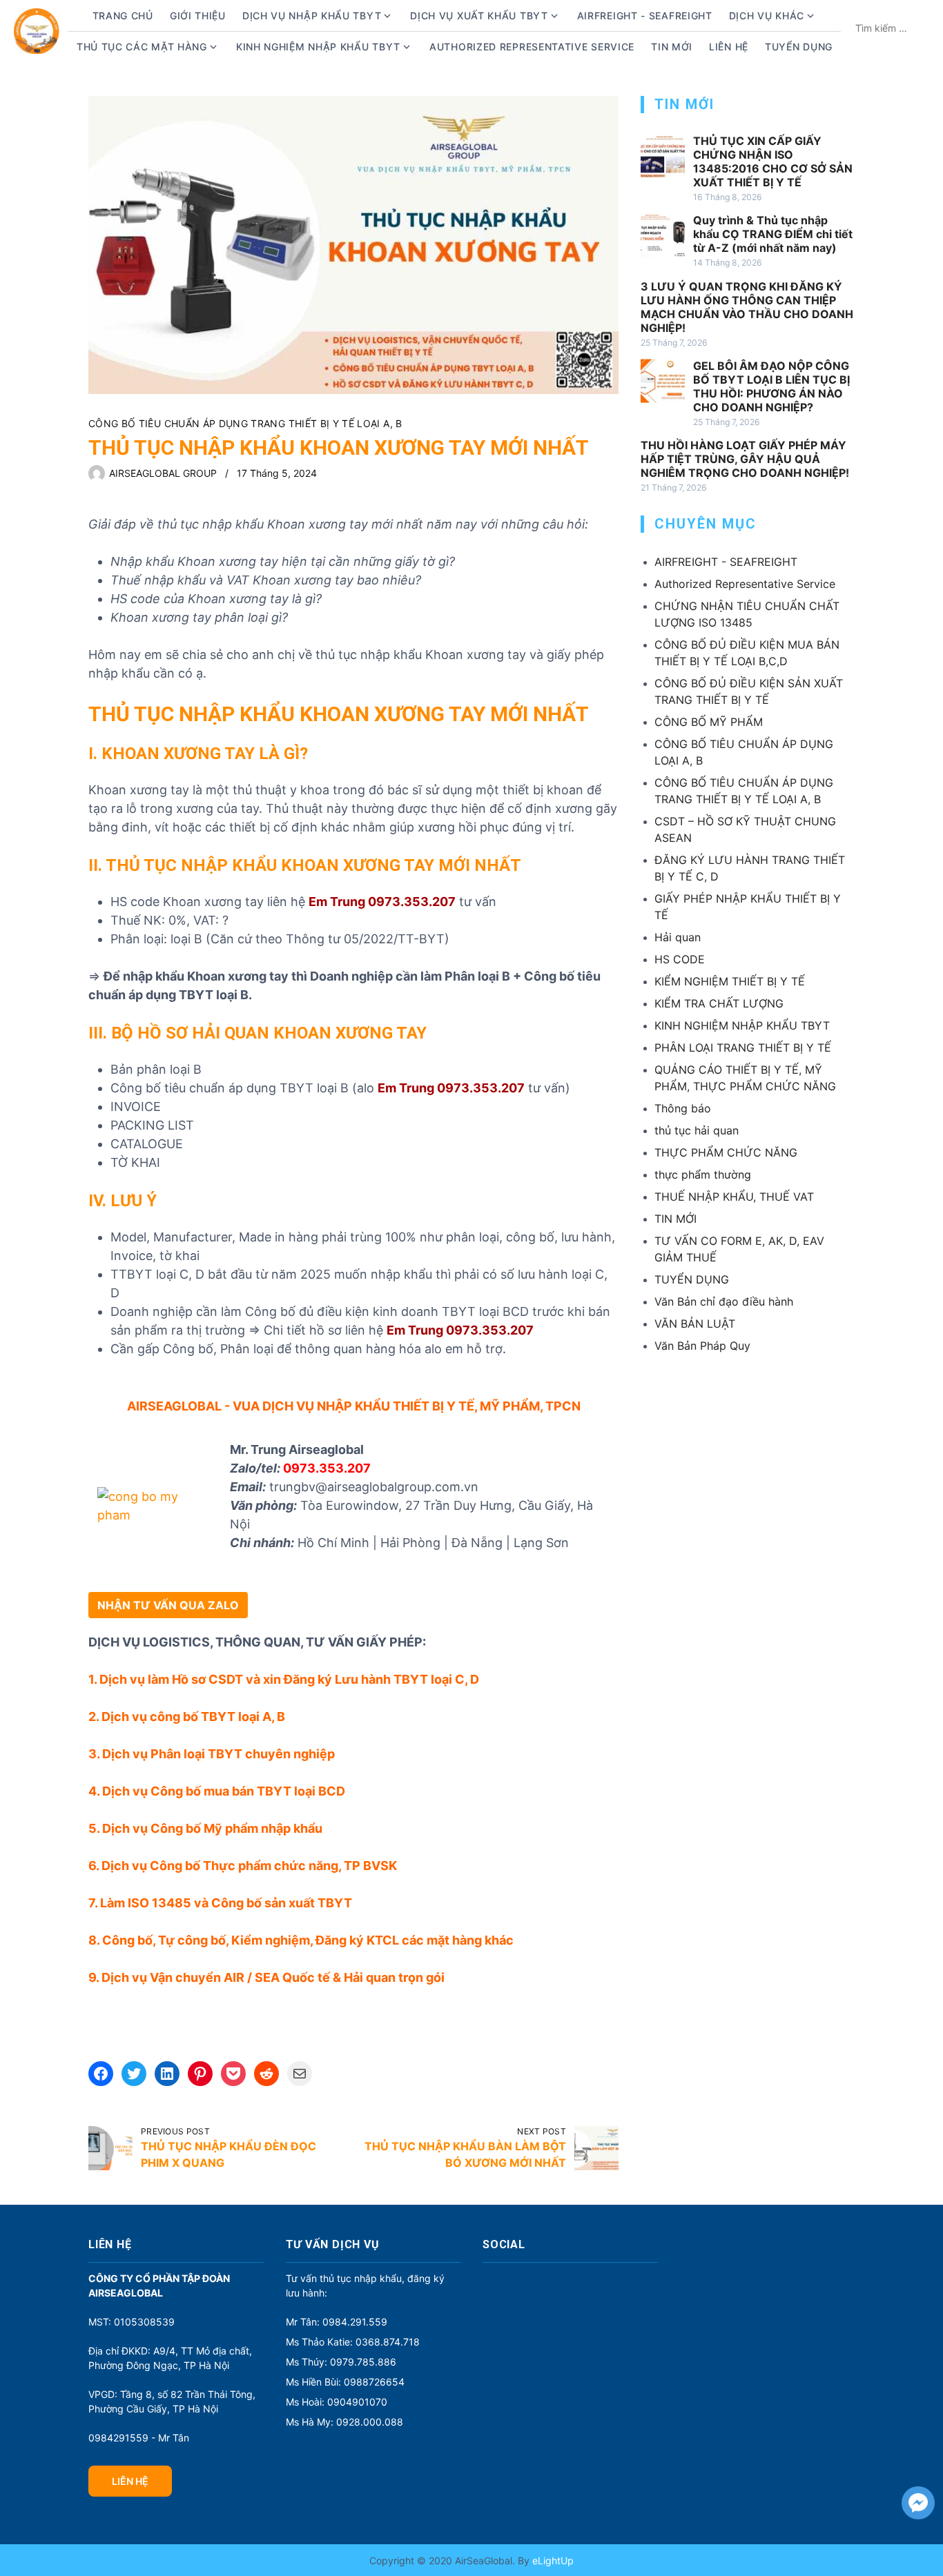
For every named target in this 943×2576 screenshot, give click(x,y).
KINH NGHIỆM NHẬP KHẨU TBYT (742, 1025)
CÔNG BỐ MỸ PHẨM (709, 722)
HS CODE (680, 959)
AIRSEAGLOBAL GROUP (163, 473)
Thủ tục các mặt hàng (142, 47)
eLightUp (552, 2560)
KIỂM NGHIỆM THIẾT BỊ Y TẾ (730, 981)
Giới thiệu (198, 16)
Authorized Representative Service (532, 47)
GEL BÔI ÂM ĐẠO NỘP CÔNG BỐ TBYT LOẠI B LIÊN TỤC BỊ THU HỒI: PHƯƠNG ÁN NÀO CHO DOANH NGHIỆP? (771, 386)
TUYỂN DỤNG (799, 47)
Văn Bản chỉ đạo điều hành (724, 1301)
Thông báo (683, 1108)
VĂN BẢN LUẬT (695, 1324)
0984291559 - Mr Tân (139, 2438)
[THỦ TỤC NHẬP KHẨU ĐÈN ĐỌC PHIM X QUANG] (110, 2148)
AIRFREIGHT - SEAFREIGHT (645, 16)
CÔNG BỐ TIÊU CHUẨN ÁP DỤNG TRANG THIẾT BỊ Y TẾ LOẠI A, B (245, 423)
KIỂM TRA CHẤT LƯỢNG (719, 1003)
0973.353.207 (327, 1468)
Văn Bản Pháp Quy (702, 1346)
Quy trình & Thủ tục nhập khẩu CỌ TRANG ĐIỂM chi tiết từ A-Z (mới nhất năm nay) (773, 234)
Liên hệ (729, 47)
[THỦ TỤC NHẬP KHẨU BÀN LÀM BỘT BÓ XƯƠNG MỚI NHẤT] (596, 2148)
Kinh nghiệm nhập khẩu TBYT (318, 47)
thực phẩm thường (703, 1174)
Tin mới (672, 47)
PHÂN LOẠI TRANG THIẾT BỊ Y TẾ (743, 1048)
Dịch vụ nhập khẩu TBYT (312, 16)
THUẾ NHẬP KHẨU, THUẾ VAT (734, 1197)
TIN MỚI (675, 1219)
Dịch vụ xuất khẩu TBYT (479, 16)
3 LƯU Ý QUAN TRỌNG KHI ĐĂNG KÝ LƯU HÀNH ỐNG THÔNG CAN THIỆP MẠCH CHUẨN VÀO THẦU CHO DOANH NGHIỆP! (747, 307)
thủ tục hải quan (697, 1130)
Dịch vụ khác (767, 16)
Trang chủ (123, 16)
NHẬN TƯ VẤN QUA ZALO (168, 1605)
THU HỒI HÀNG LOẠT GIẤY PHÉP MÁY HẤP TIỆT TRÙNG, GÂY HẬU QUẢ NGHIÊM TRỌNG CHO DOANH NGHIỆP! (745, 459)
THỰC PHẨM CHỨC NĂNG (726, 1152)
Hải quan (678, 937)
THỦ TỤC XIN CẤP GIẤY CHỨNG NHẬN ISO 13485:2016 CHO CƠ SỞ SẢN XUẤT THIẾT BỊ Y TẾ (773, 161)
